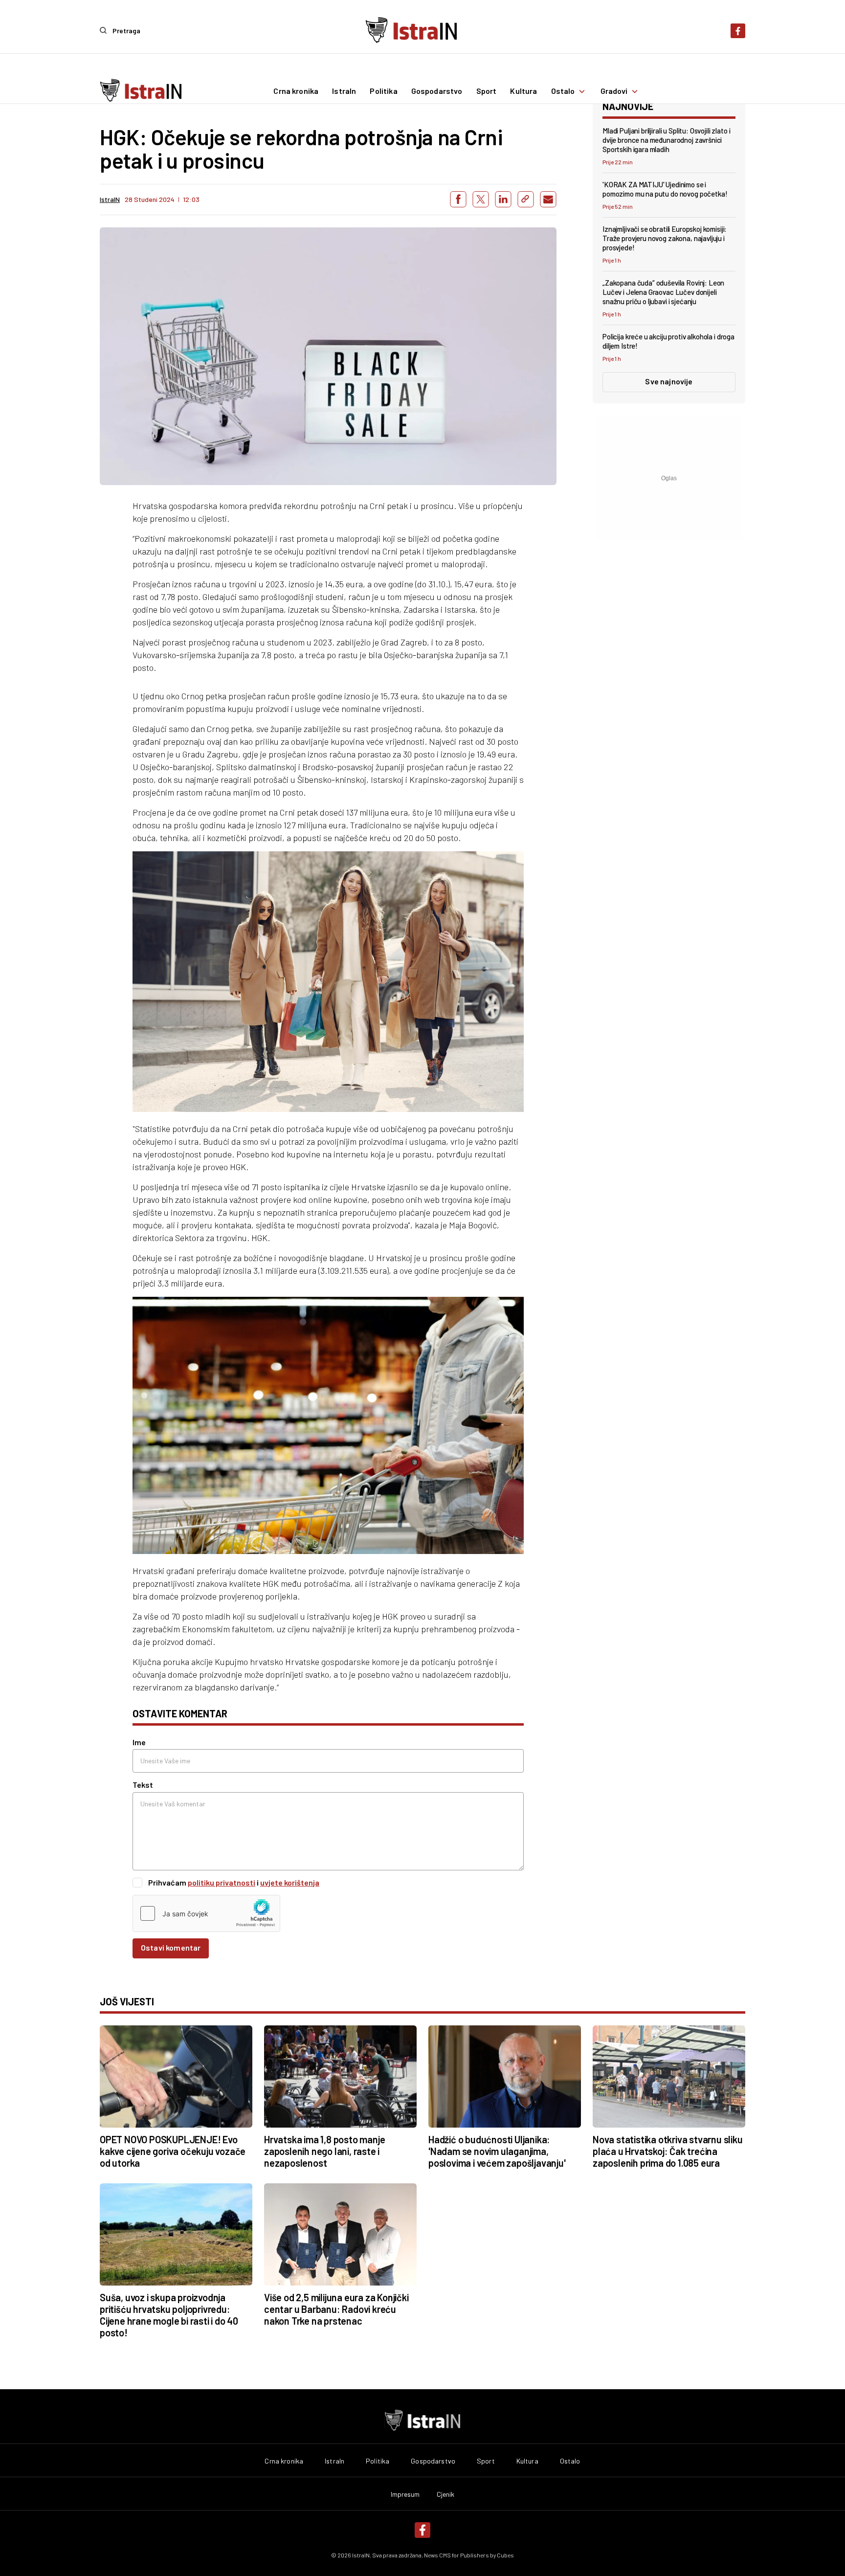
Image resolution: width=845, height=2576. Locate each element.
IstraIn (344, 91)
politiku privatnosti (222, 1882)
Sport (487, 91)
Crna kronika (296, 91)
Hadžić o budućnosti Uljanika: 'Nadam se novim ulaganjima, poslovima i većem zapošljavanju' (497, 2151)
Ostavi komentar (171, 1947)
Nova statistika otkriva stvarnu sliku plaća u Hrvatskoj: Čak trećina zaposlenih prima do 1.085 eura (668, 2151)
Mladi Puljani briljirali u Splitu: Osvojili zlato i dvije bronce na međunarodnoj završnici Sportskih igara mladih (666, 140)
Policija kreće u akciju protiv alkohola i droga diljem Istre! (668, 341)
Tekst (143, 1785)
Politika (383, 91)
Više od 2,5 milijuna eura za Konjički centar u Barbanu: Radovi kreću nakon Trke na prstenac (336, 2309)
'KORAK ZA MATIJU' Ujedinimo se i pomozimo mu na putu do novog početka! (665, 189)
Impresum (405, 2494)
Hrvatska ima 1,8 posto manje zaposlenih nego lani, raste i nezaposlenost (324, 2151)
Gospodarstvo (437, 91)
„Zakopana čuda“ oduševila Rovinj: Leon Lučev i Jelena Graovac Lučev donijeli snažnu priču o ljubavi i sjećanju (663, 292)
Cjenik (446, 2494)
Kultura (523, 91)
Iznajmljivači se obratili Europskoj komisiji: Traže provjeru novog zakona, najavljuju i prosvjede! (665, 238)
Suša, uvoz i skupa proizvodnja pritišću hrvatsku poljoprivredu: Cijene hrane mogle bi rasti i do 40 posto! (169, 2315)
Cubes (505, 2555)
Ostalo (563, 91)
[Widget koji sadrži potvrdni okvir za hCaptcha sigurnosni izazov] (206, 1913)
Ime (139, 1742)
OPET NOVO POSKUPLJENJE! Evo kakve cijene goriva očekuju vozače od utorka (173, 2151)
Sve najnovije (669, 381)
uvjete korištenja (290, 1882)
